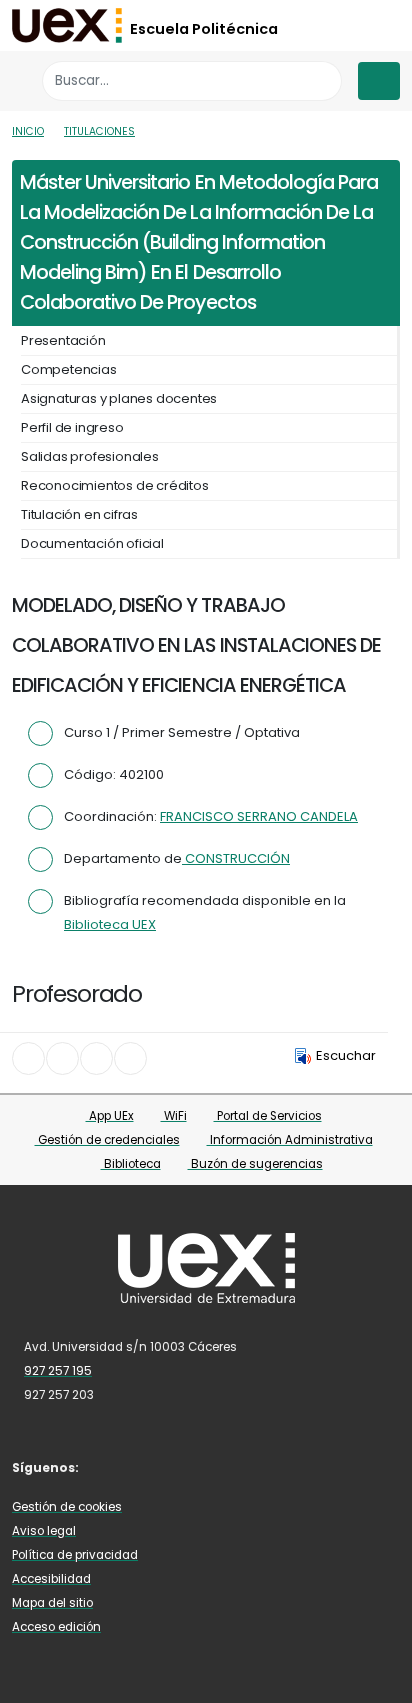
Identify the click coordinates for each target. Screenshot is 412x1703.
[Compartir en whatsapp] (130, 1058)
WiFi (174, 1116)
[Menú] (379, 81)
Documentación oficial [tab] (92, 543)
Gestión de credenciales (107, 1140)
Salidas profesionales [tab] (90, 456)
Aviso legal (44, 1531)
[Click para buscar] (321, 80)
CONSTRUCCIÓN (236, 858)
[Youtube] (199, 1466)
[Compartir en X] (62, 1058)
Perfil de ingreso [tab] (72, 427)
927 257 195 (58, 1371)
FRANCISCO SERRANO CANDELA (259, 816)
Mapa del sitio (52, 1603)
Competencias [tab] (69, 369)
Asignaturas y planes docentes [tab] (119, 398)
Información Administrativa (290, 1140)
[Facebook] (111, 1466)
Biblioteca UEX (110, 924)
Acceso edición (56, 1627)
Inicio (28, 131)
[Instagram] (170, 1466)
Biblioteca (131, 1164)
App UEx (110, 1116)
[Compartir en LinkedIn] (96, 1058)
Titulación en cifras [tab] (79, 514)
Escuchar (346, 1055)
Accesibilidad (51, 1579)
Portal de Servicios (268, 1116)
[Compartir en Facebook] (28, 1058)
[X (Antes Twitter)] (140, 1466)
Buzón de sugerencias (255, 1164)
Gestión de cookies (67, 1507)
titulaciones (99, 131)
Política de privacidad (75, 1555)
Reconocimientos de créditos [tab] (115, 485)
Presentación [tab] (63, 340)
